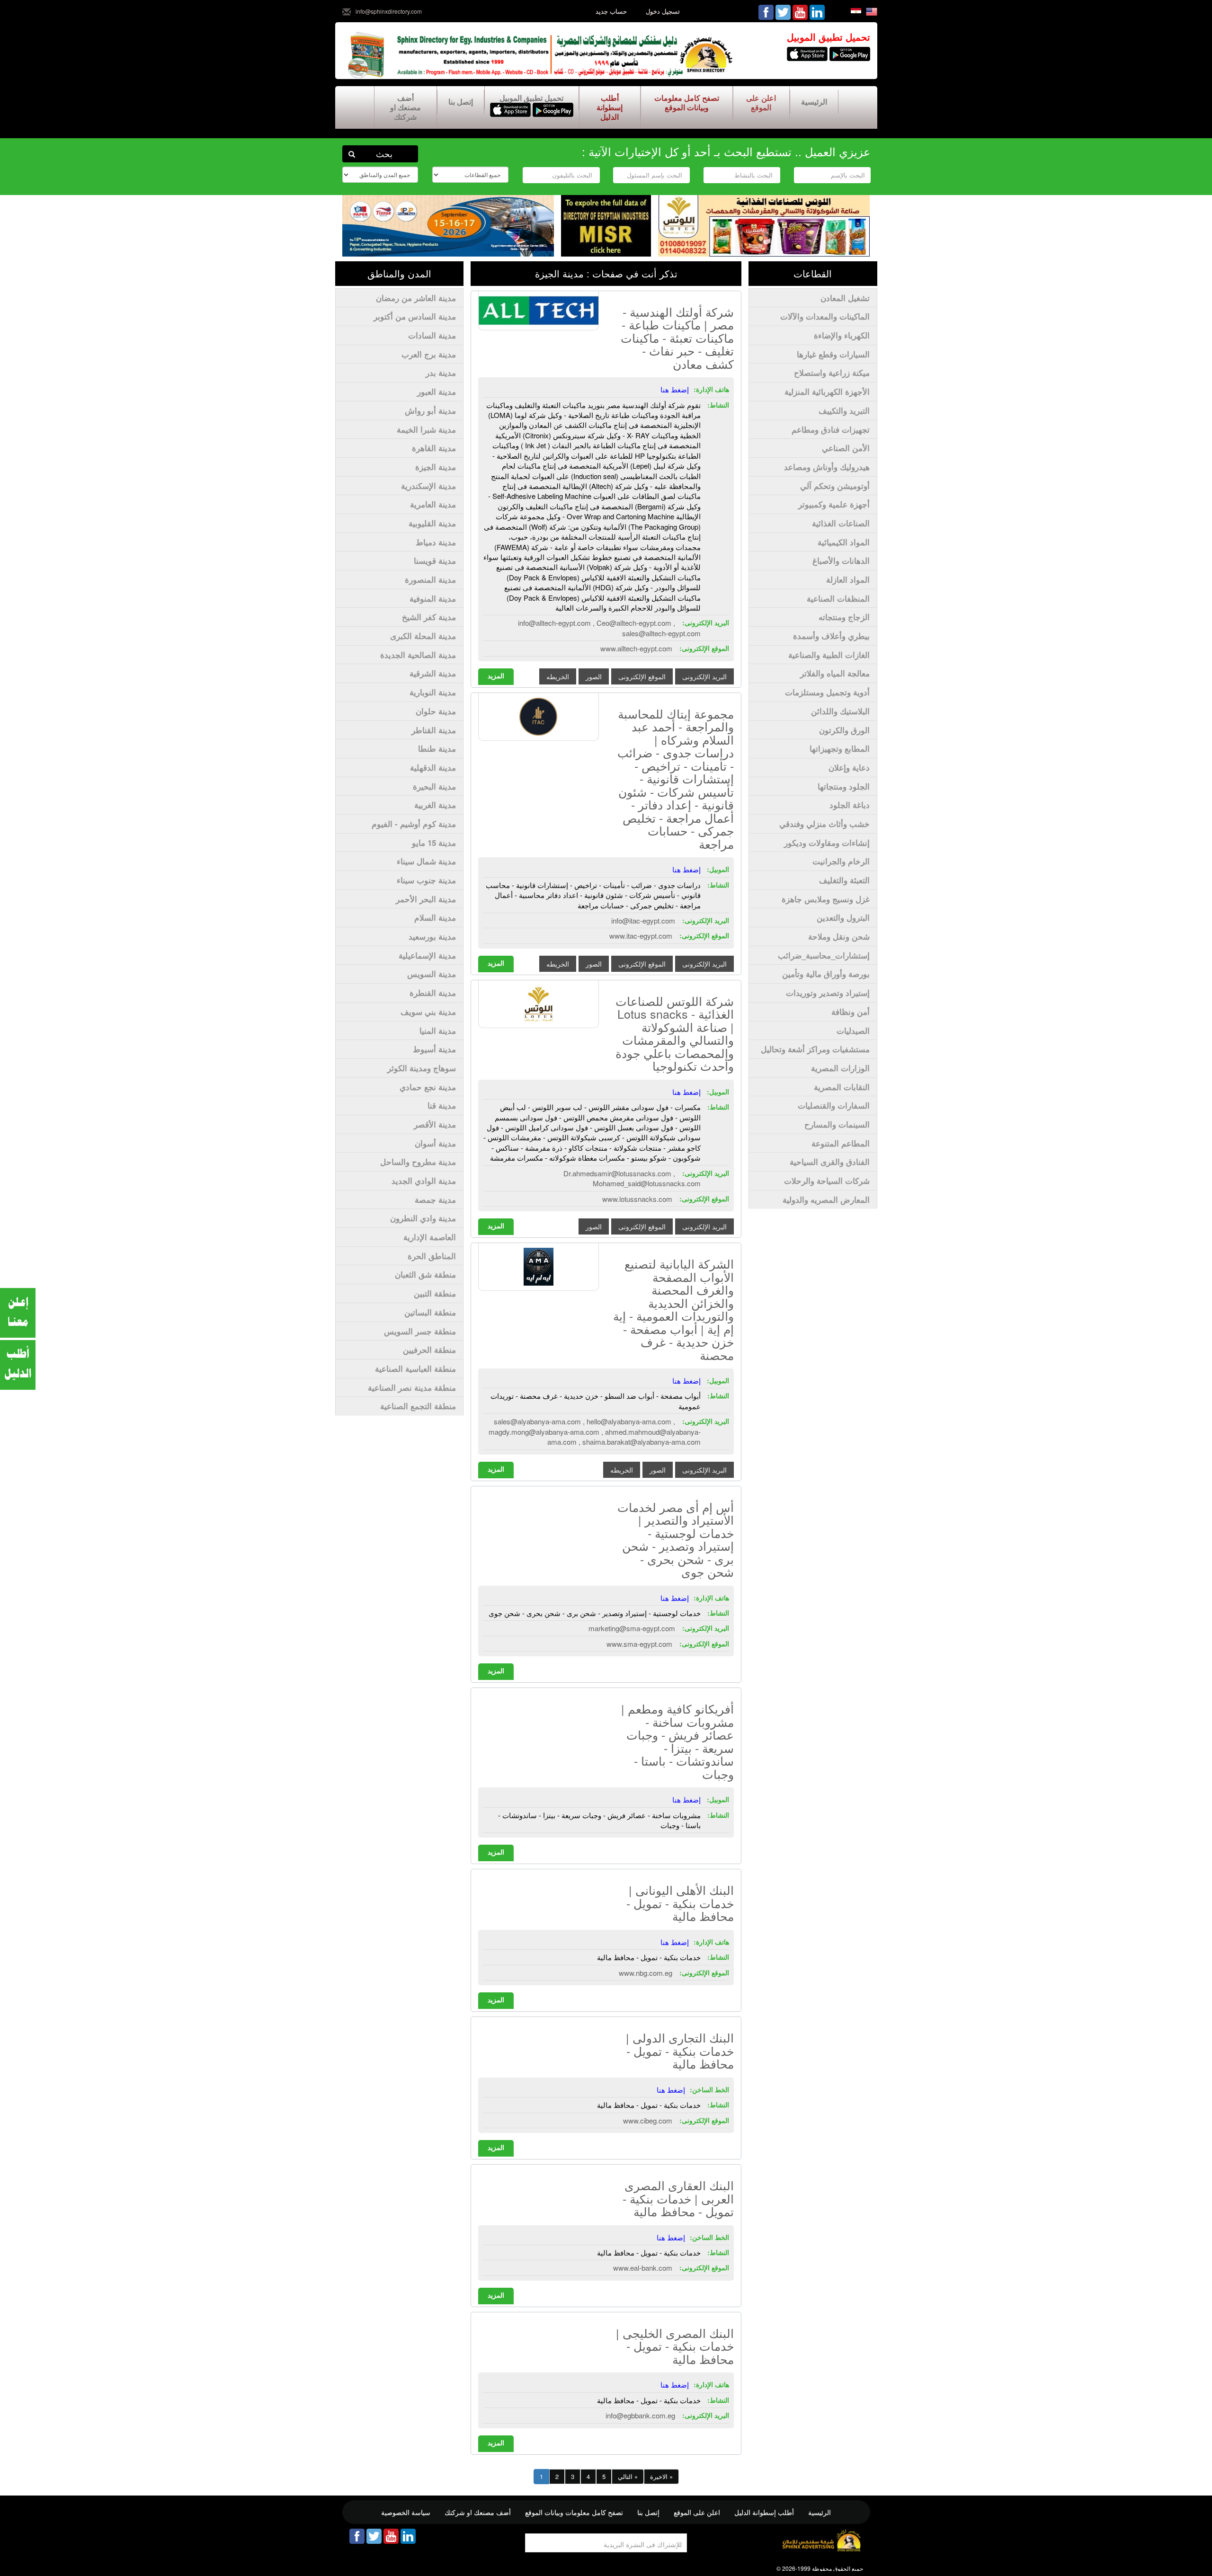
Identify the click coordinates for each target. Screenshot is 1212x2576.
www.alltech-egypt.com (636, 648)
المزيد (496, 675)
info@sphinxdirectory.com (389, 11)
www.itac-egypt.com (641, 936)
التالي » (628, 2476)
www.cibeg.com (648, 2120)
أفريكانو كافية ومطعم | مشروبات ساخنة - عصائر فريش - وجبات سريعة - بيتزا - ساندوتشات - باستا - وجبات (677, 1741)
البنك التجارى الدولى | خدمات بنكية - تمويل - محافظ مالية (680, 2050)
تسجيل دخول (663, 11)
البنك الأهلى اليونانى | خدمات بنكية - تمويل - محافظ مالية (680, 1903)
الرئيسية (814, 102)
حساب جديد (611, 11)
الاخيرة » (661, 2476)
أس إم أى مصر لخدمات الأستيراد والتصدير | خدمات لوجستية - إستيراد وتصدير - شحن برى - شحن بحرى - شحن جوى (676, 1539)
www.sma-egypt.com (639, 1644)
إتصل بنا (461, 102)
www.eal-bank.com (643, 2268)
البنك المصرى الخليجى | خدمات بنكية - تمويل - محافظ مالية (675, 2346)
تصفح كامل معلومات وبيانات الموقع (687, 102)
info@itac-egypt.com (643, 920)
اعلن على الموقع (761, 102)
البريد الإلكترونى (704, 676)
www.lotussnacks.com (637, 1199)
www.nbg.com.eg (646, 1973)
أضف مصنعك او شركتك (405, 107)
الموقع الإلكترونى (642, 676)
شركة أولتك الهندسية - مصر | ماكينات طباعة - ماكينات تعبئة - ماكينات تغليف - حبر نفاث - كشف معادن (677, 338)
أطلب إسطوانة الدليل (610, 107)
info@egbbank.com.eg (640, 2415)
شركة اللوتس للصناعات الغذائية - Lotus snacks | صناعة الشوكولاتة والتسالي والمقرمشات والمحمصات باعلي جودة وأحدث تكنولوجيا (675, 1033)
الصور (594, 676)
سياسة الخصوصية (406, 2512)
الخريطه (558, 676)
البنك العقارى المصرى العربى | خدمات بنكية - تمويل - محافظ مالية (678, 2198)
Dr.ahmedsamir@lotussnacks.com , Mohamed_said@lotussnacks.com (632, 1178)
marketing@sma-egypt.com (632, 1628)
